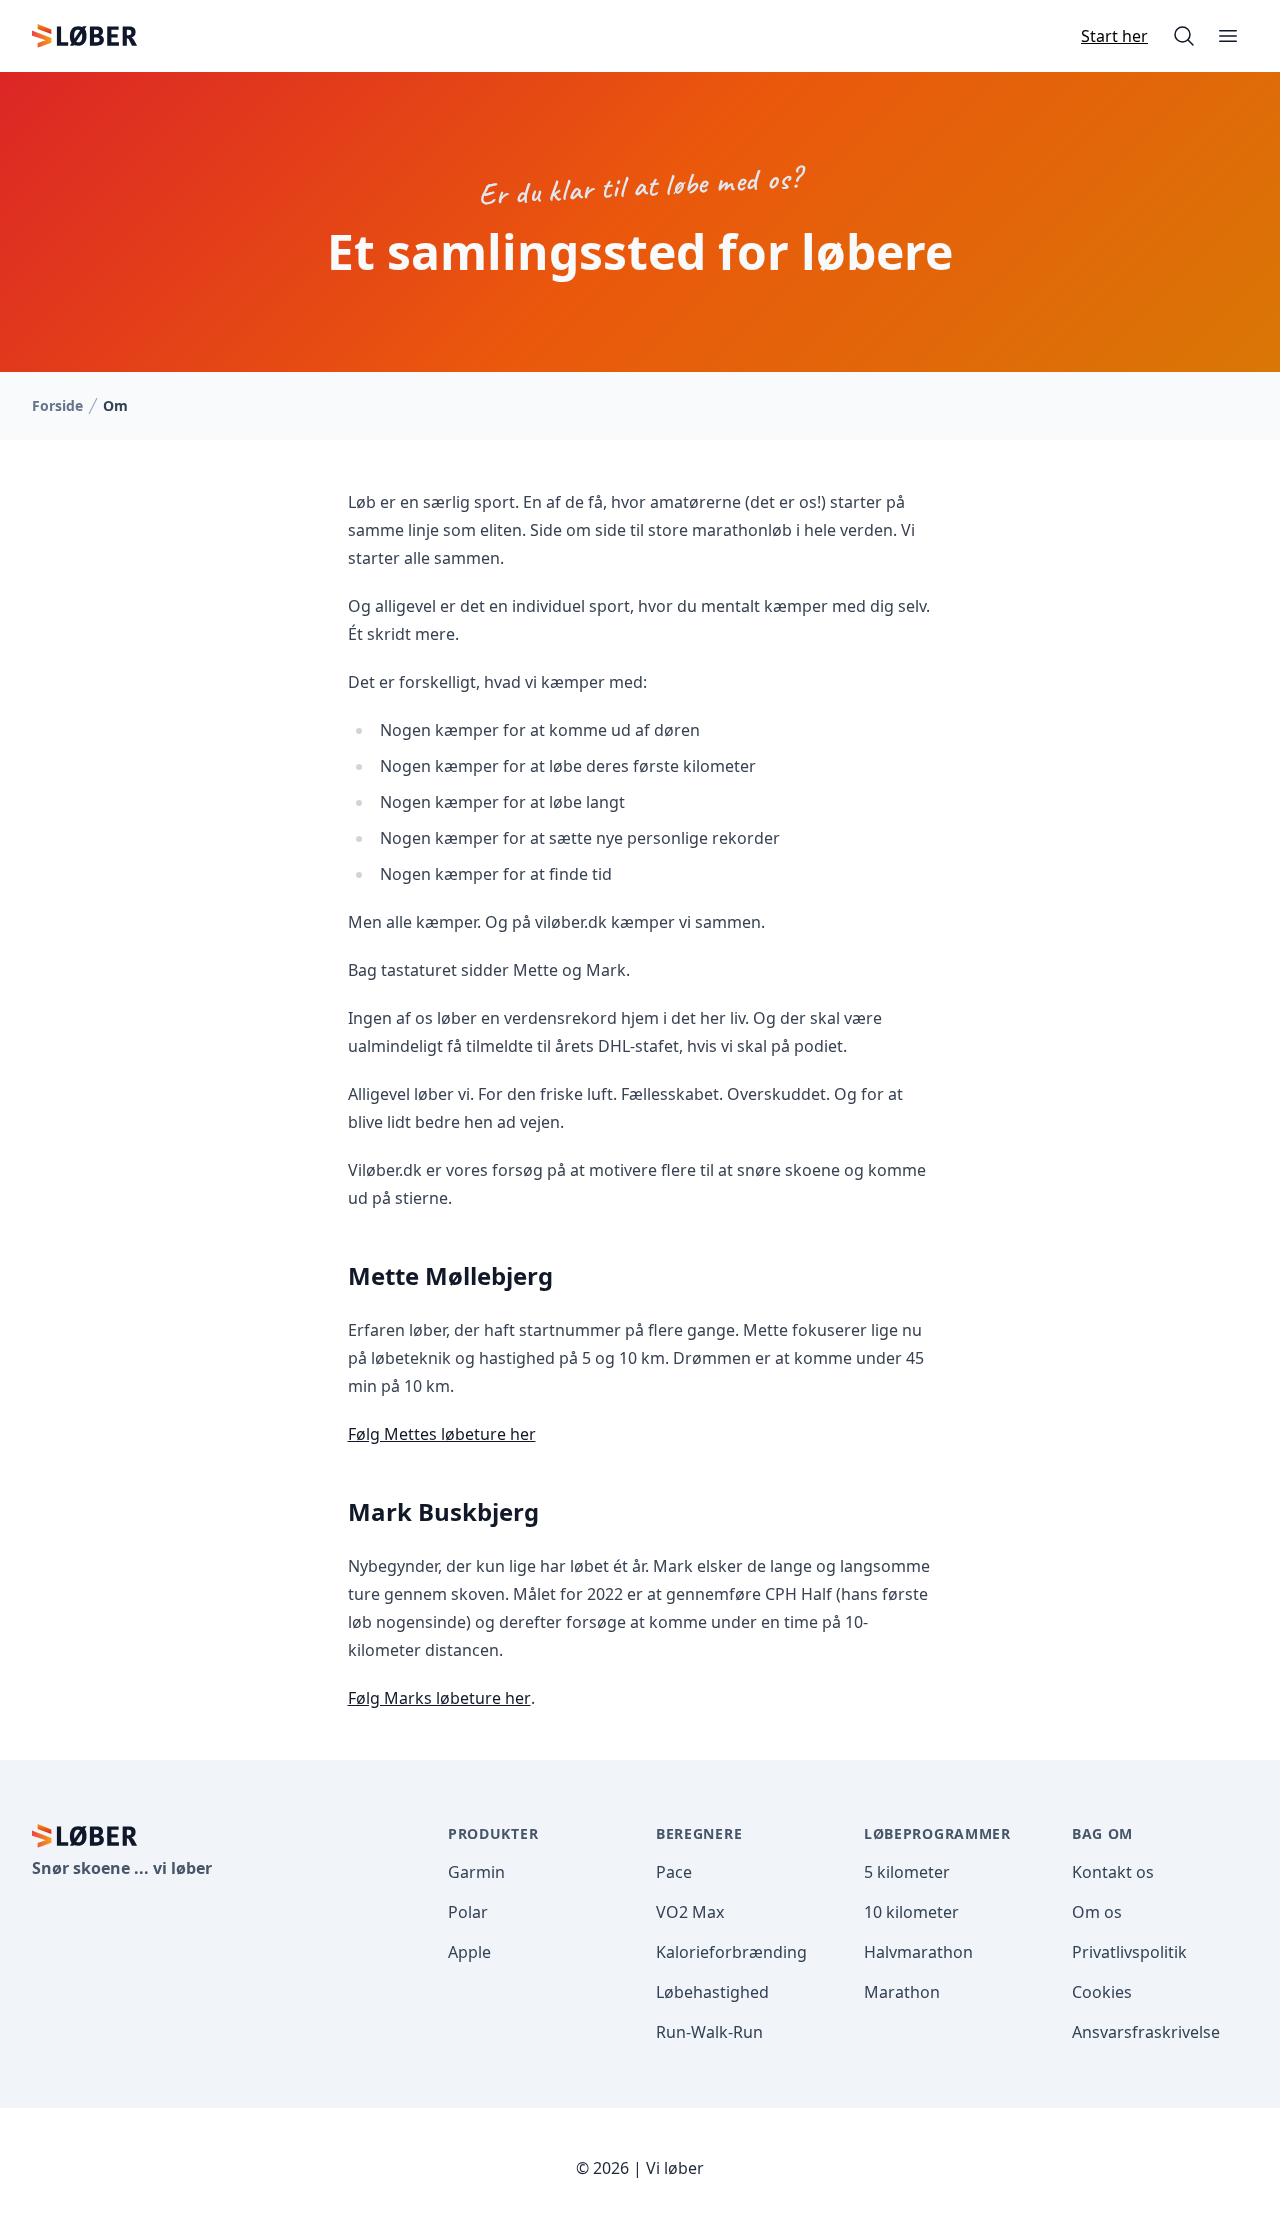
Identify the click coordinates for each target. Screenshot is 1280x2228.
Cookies (1102, 1992)
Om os (1097, 1912)
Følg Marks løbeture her (439, 1698)
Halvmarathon (918, 1952)
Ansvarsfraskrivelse (1146, 2032)
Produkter (493, 1833)
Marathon (902, 1992)
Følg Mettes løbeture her (442, 1434)
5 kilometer (907, 1872)
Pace (674, 1872)
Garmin (476, 1872)
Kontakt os (1113, 1872)
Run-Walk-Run (709, 2032)
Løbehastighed (712, 1992)
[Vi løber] (84, 36)
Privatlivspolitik (1129, 1952)
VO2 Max (690, 1912)
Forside (57, 405)
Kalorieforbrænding (731, 1952)
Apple (469, 1952)
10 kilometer (911, 1912)
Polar (468, 1912)
